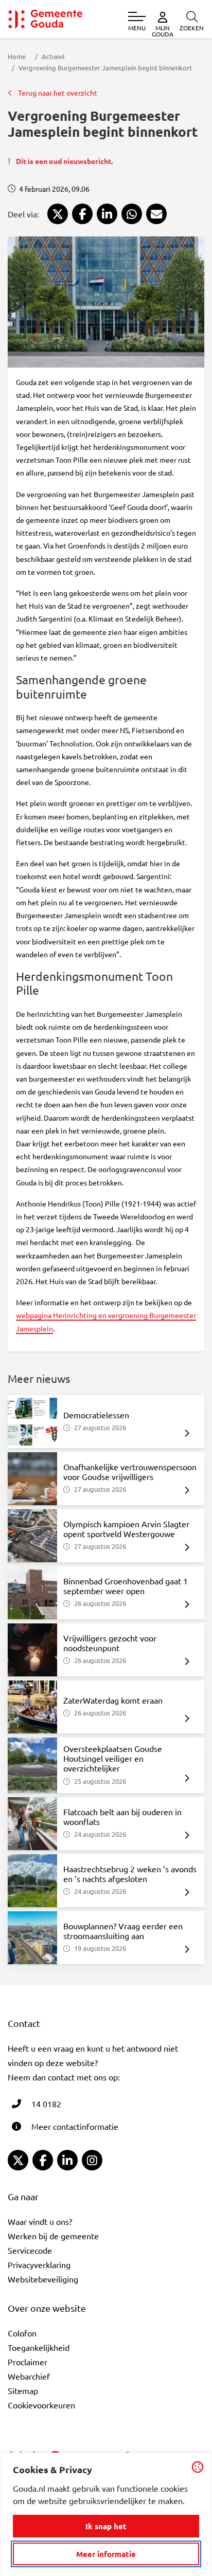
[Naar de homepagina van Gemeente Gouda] (45, 19)
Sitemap (23, 2390)
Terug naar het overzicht (57, 93)
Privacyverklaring (39, 2264)
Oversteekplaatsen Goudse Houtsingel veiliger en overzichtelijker (113, 1758)
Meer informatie (106, 2554)
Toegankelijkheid (39, 2347)
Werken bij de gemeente (53, 2236)
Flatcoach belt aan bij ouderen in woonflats (122, 1816)
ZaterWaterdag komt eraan (113, 1700)
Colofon (22, 2333)
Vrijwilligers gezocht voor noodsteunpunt (110, 1643)
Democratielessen (96, 1415)
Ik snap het (106, 2526)
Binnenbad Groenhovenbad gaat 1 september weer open (126, 1586)
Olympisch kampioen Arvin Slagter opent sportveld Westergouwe (126, 1529)
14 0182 (46, 2104)
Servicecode (30, 2250)
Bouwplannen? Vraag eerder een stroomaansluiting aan (123, 1931)
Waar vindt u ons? (40, 2221)
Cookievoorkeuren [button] (41, 2405)
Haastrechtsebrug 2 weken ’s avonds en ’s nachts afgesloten (130, 1874)
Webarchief (29, 2376)
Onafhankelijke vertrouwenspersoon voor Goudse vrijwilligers (130, 1472)
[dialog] (106, 2514)
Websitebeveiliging (43, 2279)
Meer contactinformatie (75, 2126)
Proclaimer (28, 2362)
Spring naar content (25, 37)
